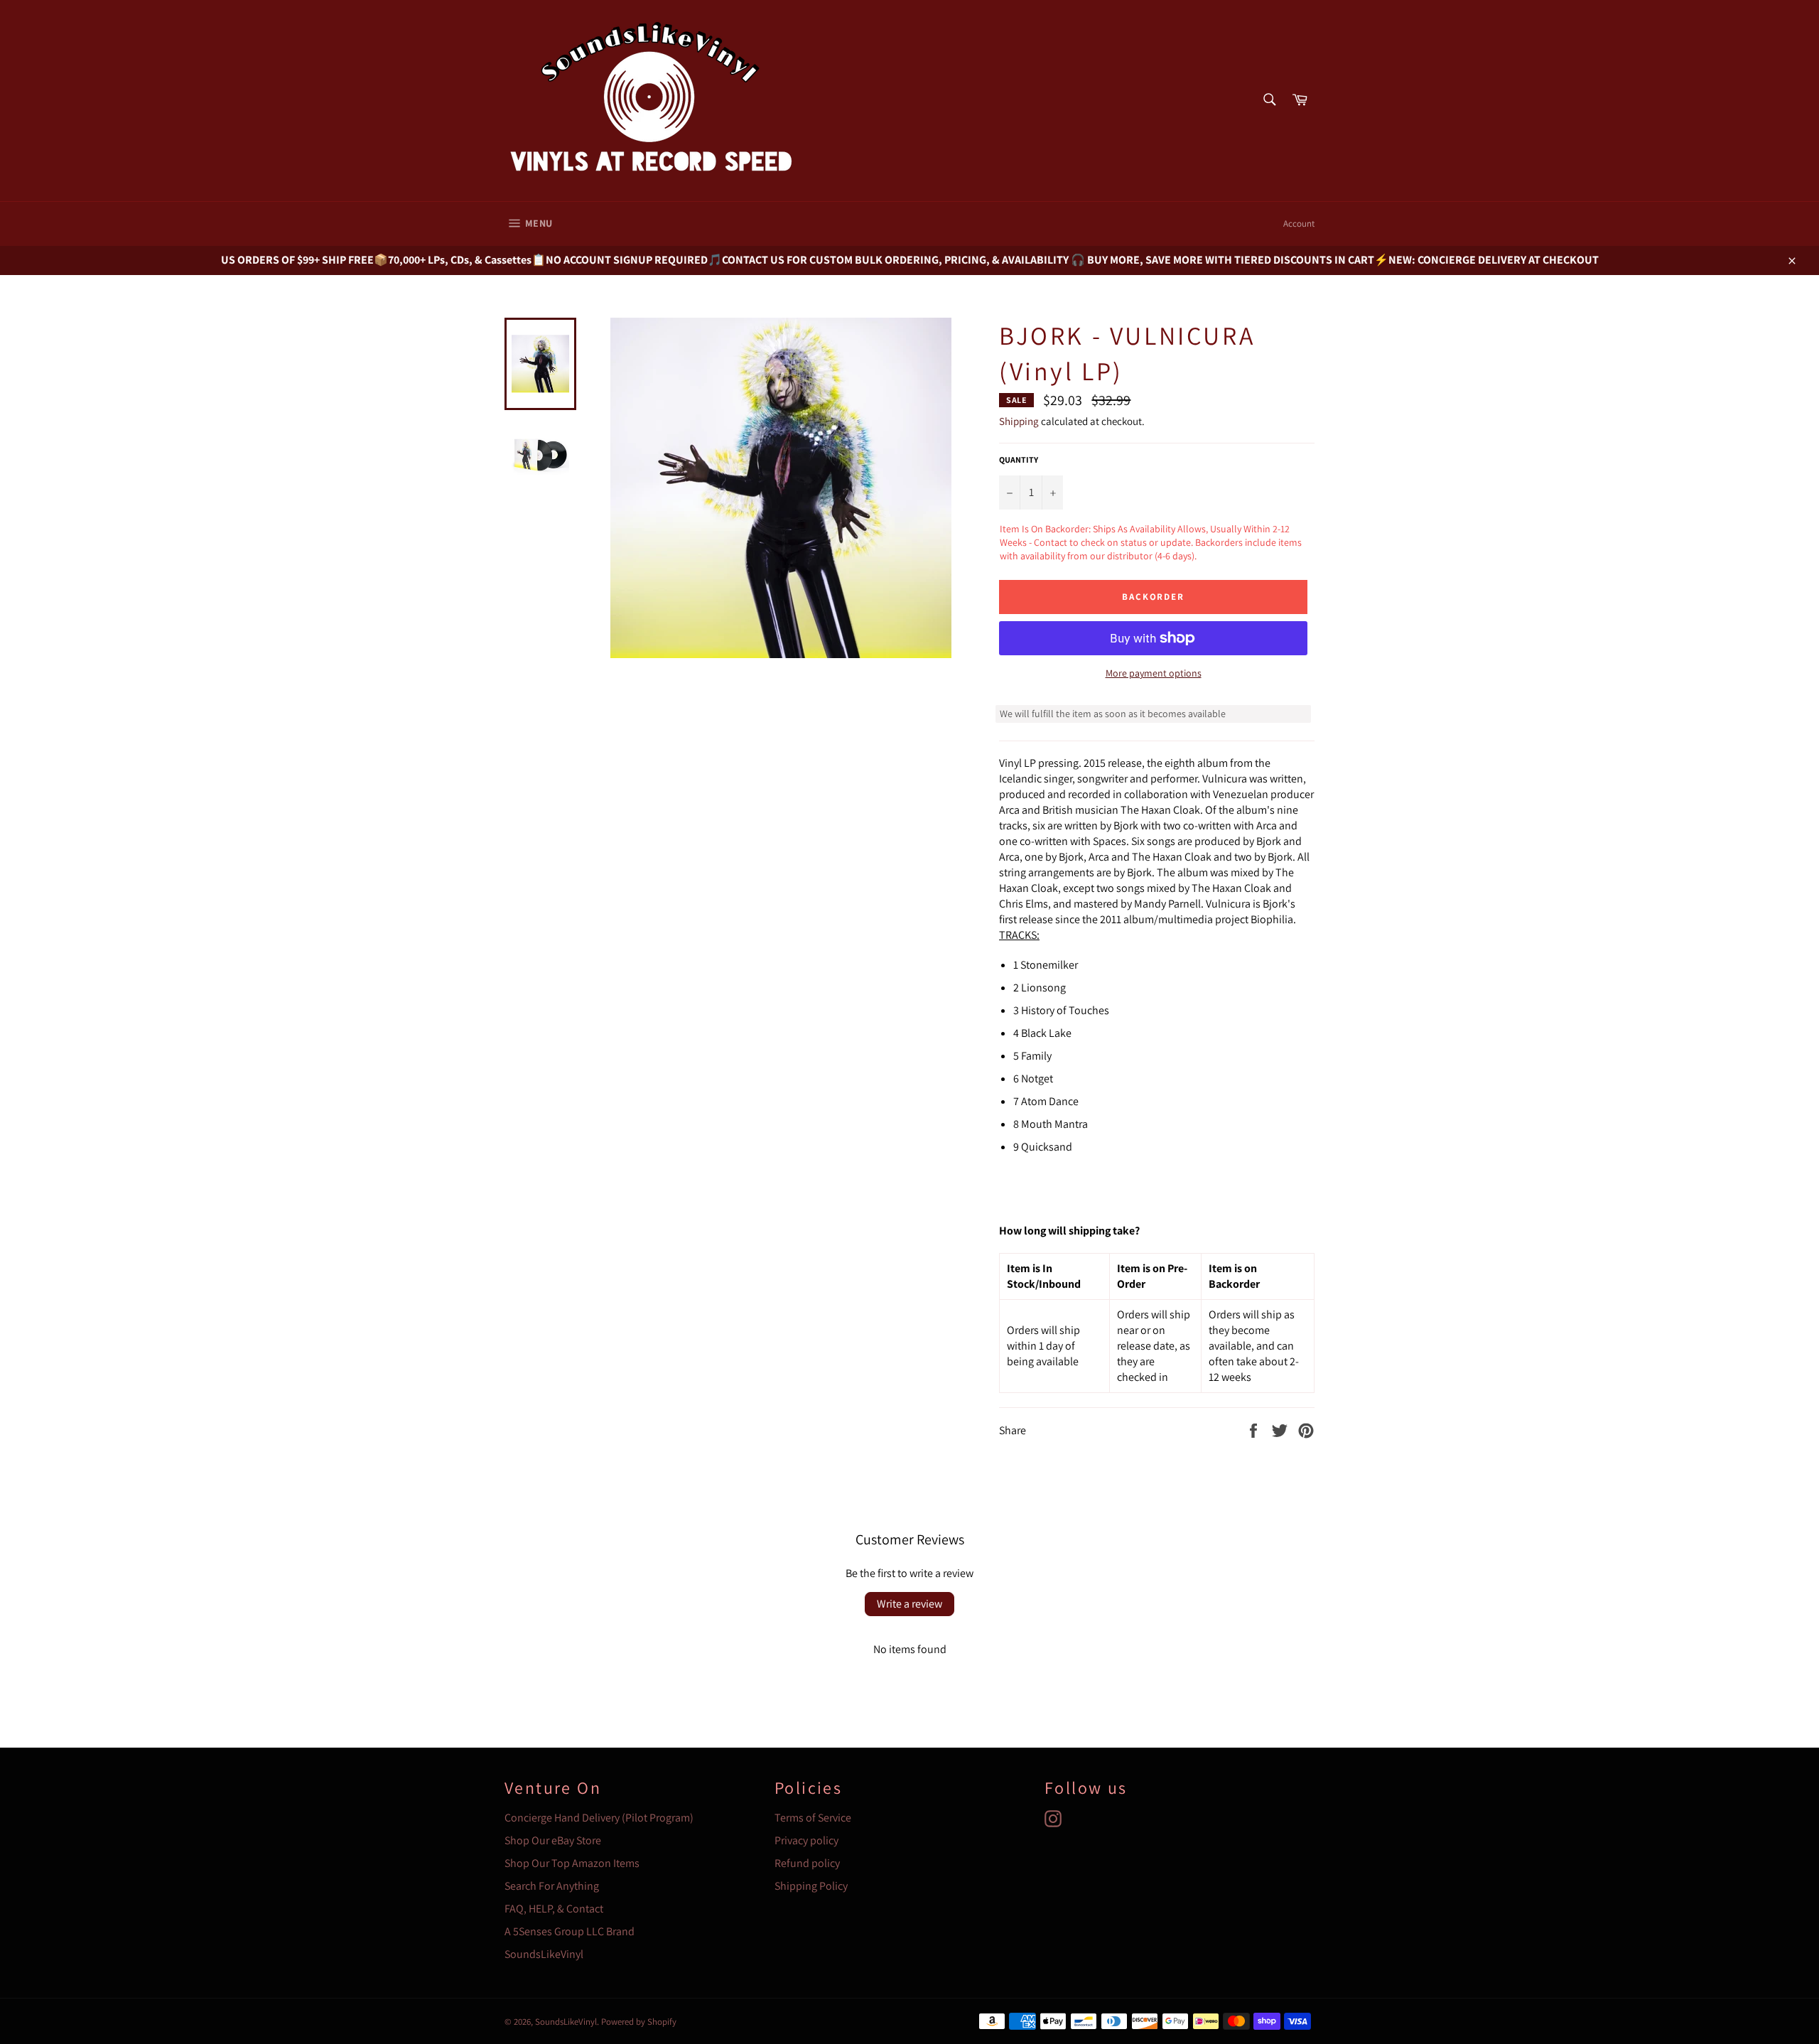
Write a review (909, 1604)
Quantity (1019, 459)
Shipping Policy (811, 1886)
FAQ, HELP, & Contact (554, 1909)
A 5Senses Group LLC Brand (570, 1931)
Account (1299, 224)
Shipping (1019, 421)
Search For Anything (552, 1886)
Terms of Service (813, 1818)
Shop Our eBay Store (553, 1840)
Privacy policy (806, 1840)
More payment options (1154, 673)
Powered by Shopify (639, 2022)
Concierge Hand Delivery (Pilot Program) (599, 1818)
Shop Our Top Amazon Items (572, 1863)
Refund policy (807, 1863)
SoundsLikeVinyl (544, 1954)
